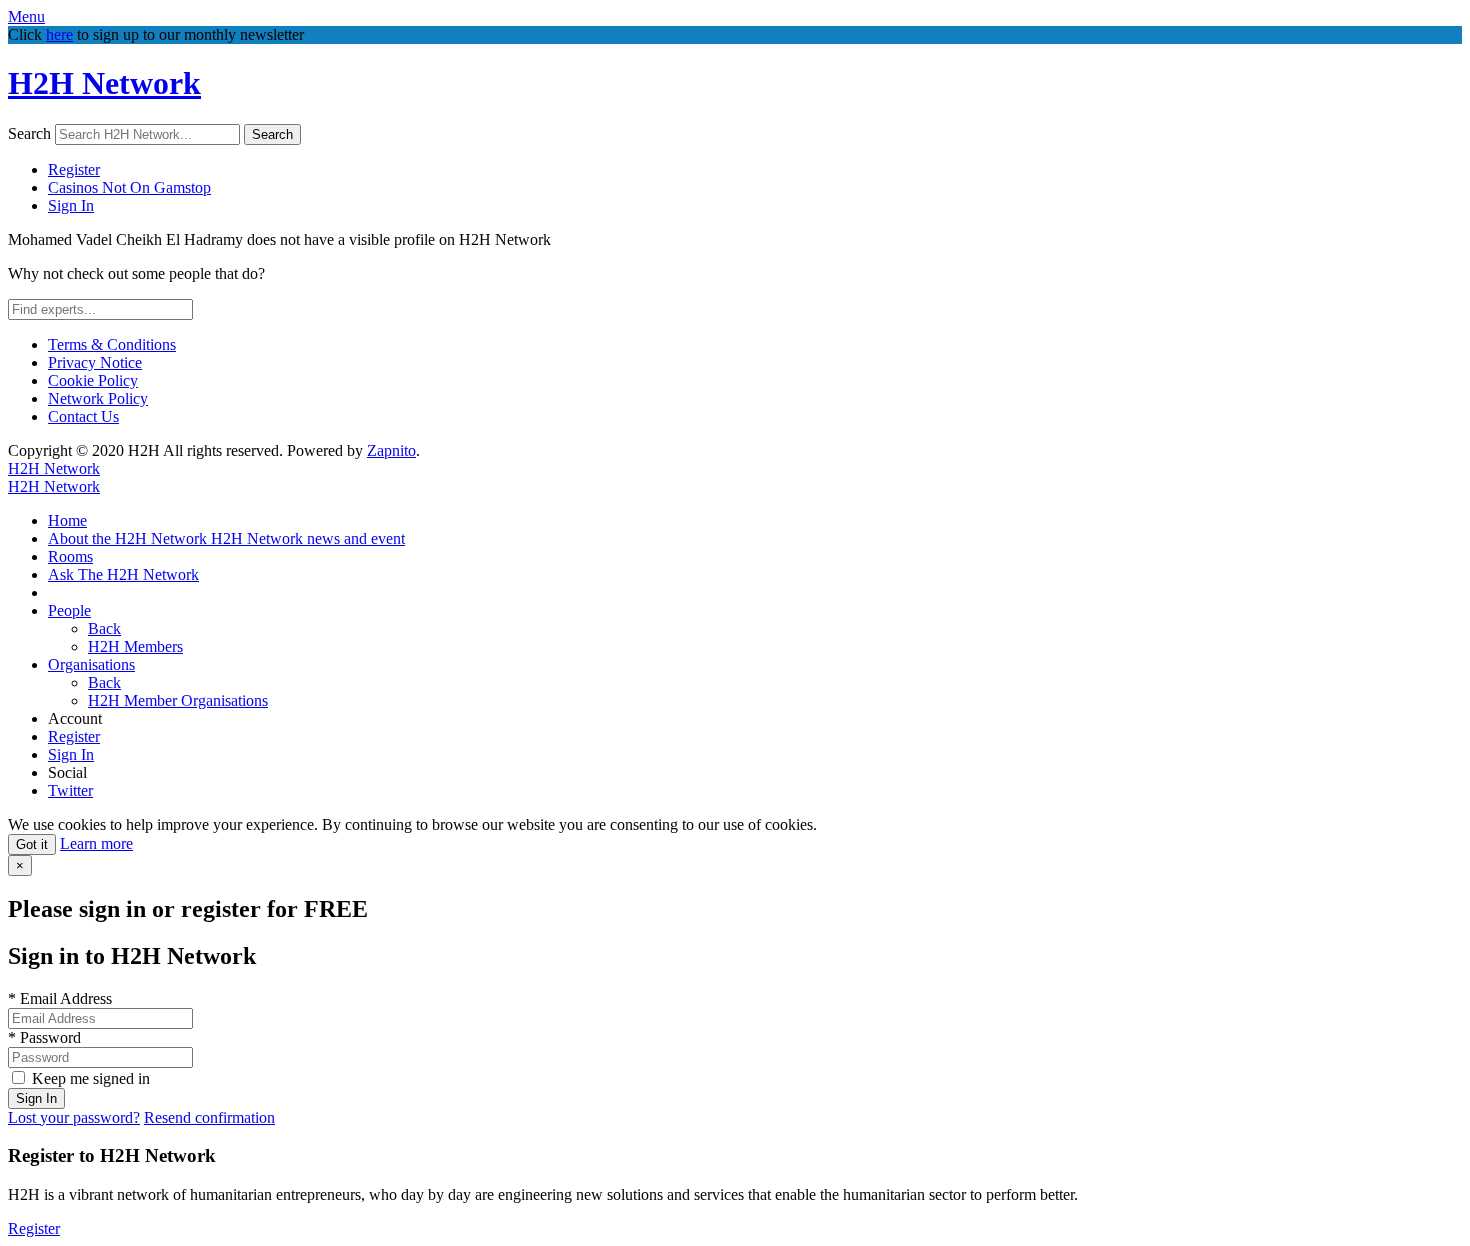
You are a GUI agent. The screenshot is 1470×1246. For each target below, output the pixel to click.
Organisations (91, 664)
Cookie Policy (93, 380)
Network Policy (98, 398)
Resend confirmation (209, 1117)
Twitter (70, 790)
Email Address (60, 998)
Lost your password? (74, 1117)
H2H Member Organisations (178, 700)
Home (67, 520)
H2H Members (135, 646)
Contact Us (83, 416)
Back (104, 628)
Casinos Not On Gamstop (129, 187)
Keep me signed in (91, 1078)
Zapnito (391, 450)
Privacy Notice (95, 362)
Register (74, 169)
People (69, 610)
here (59, 34)
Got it (32, 844)
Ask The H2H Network (123, 574)
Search (29, 133)
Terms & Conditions (112, 344)
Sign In (71, 205)
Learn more (96, 843)
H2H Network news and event (308, 538)
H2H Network (104, 83)
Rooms (70, 556)
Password (44, 1037)
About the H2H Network (129, 538)
